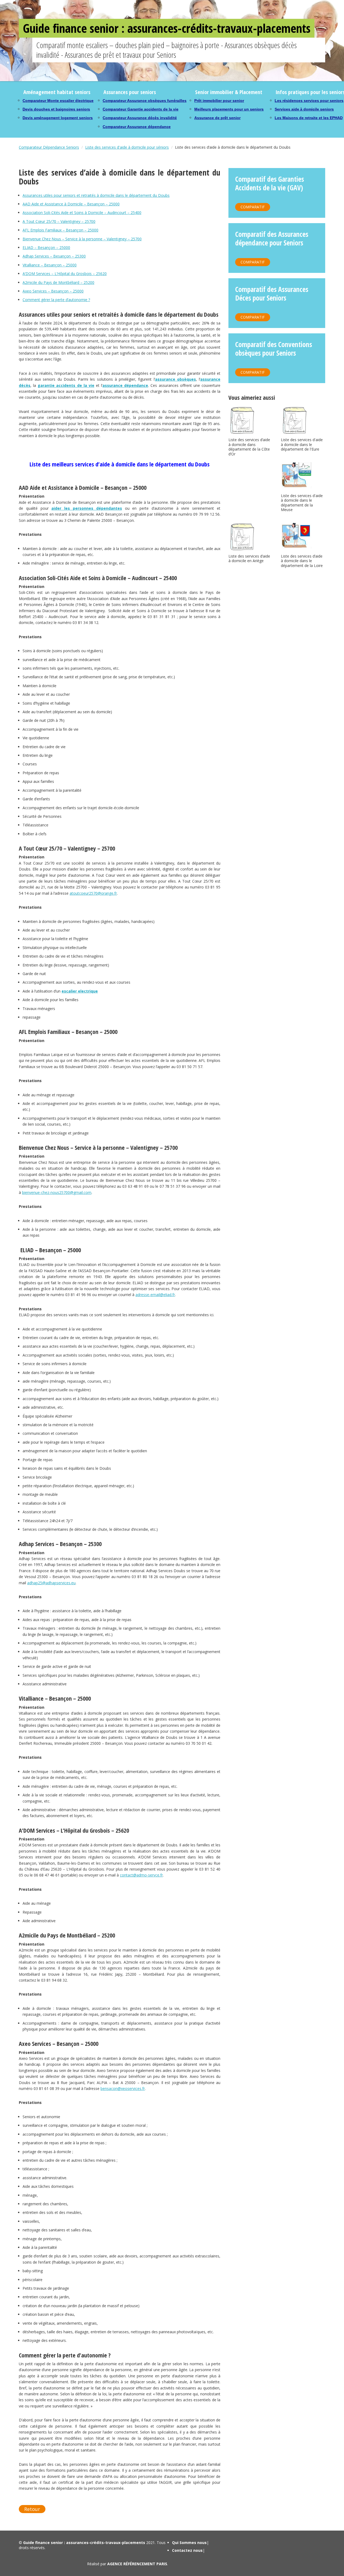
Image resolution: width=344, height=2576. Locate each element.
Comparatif (253, 207)
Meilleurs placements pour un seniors (229, 109)
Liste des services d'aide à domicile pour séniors (127, 147)
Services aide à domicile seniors (304, 109)
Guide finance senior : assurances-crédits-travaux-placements (167, 28)
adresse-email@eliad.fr (155, 1295)
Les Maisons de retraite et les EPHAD (309, 118)
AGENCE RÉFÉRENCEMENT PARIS (137, 2564)
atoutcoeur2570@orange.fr (93, 893)
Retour (32, 2509)
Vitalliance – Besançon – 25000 (50, 265)
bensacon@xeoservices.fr (123, 2088)
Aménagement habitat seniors (57, 92)
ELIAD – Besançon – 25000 (46, 247)
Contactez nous (187, 2550)
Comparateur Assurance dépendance (137, 127)
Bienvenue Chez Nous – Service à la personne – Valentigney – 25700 (82, 239)
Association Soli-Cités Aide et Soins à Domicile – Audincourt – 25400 (82, 213)
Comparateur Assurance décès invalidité (140, 118)
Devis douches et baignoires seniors (56, 109)
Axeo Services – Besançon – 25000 (53, 291)
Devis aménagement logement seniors (58, 118)
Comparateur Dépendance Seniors (49, 147)
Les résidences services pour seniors (309, 101)
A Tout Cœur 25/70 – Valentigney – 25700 (59, 221)
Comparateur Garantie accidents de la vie (141, 109)
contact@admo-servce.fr (141, 1875)
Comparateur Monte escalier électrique (58, 101)
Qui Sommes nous (189, 2543)
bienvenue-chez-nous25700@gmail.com (57, 1192)
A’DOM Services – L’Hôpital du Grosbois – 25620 (65, 274)
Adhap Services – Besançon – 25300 (54, 256)
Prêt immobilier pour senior (219, 101)
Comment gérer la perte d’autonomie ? (56, 300)
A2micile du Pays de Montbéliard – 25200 (58, 282)
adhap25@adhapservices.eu (51, 1583)
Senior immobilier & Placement (229, 92)
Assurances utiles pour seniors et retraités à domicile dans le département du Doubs (96, 195)
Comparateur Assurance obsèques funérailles (145, 101)
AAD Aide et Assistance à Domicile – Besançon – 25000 (71, 204)
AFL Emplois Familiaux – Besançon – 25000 (60, 230)
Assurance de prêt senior (217, 118)
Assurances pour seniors (130, 92)
